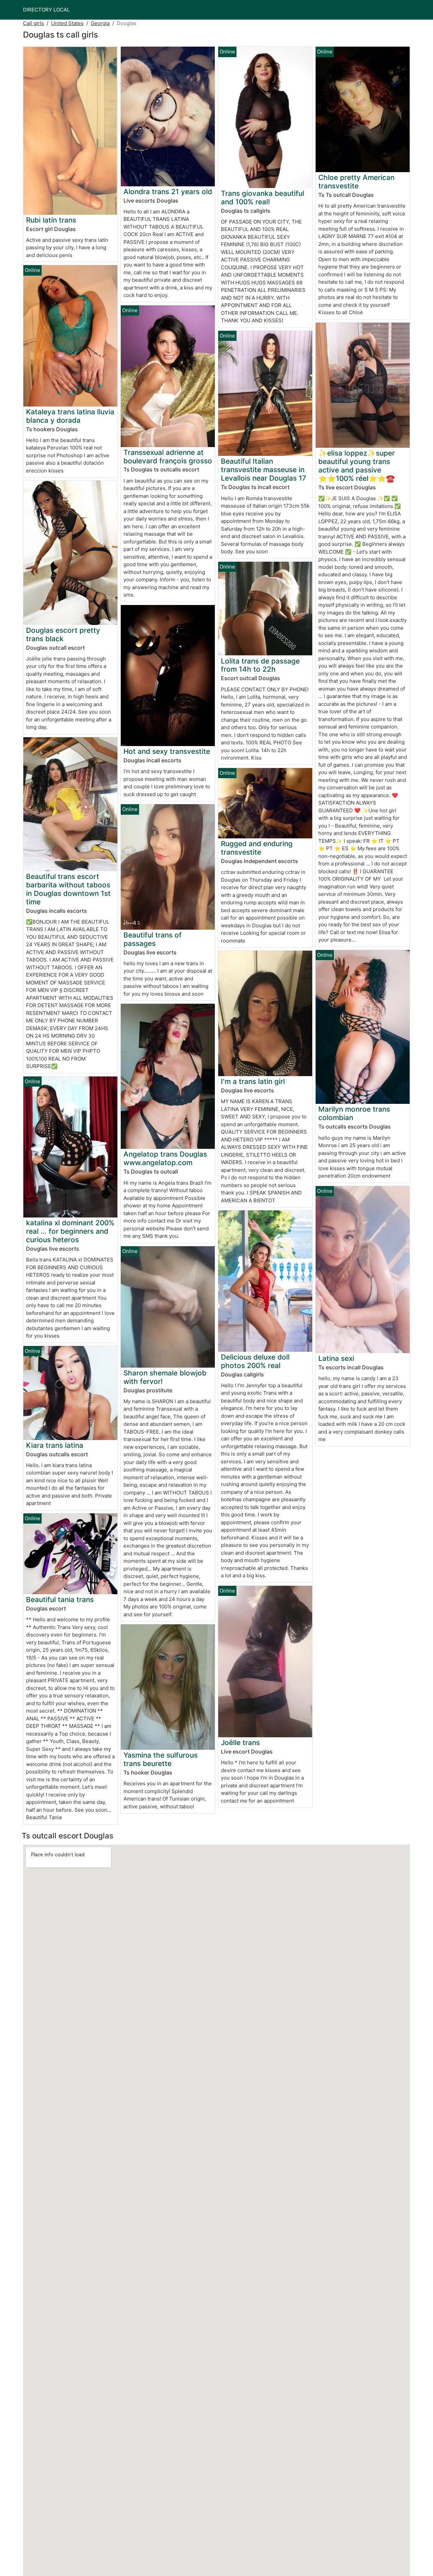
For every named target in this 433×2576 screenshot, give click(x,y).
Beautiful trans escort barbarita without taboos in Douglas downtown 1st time (68, 889)
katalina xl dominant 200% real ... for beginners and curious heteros (70, 1231)
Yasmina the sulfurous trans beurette (161, 1759)
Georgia (100, 23)
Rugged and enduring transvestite (257, 848)
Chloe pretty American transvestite (356, 182)
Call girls (33, 23)
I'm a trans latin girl (253, 1081)
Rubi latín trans (51, 220)
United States (67, 23)
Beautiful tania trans (60, 1599)
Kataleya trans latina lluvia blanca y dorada (70, 416)
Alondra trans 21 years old (168, 192)
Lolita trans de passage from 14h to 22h (260, 665)
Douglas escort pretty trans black (63, 634)
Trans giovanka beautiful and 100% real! (263, 198)
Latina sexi (336, 1358)
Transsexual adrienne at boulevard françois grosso (168, 457)
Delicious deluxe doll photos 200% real (255, 1361)
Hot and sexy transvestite (167, 751)
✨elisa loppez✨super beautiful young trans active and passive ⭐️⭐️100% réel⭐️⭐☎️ (357, 466)
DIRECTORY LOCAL (46, 10)
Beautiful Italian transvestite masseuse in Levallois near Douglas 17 (264, 470)
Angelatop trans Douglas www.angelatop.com (165, 1158)
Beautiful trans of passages (153, 939)
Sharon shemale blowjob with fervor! (165, 1377)
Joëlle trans (240, 1743)
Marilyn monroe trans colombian (354, 1113)
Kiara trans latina (55, 1445)
